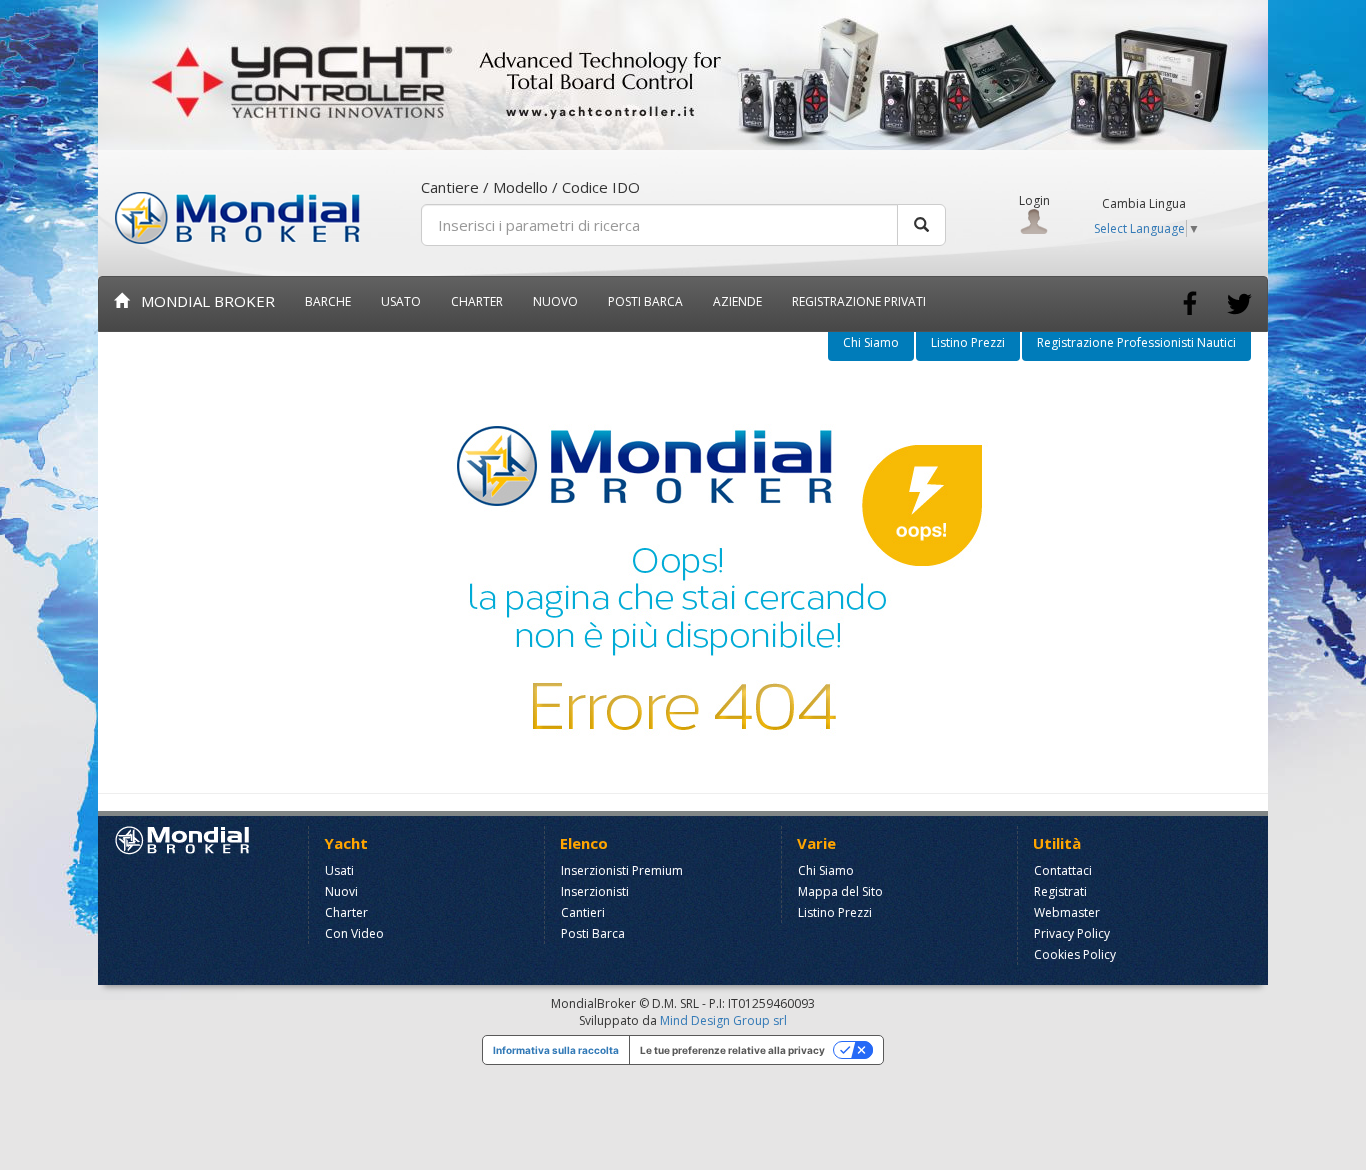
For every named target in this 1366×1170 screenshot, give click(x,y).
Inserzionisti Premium (622, 870)
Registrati (1060, 891)
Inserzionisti (595, 891)
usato (401, 301)
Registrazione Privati (859, 301)
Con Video (354, 933)
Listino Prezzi (968, 342)
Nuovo (555, 301)
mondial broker (202, 301)
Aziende (737, 301)
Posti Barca (645, 301)
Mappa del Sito (840, 891)
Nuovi (341, 891)
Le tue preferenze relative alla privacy (732, 1050)
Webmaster (1067, 912)
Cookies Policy (1075, 954)
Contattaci (1063, 870)
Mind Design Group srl (723, 1020)
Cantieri (583, 912)
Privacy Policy (1072, 933)
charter (477, 301)
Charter (346, 912)
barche (328, 301)
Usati (339, 870)
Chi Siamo (871, 342)
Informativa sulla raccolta (556, 1050)
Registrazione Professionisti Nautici (1136, 342)
